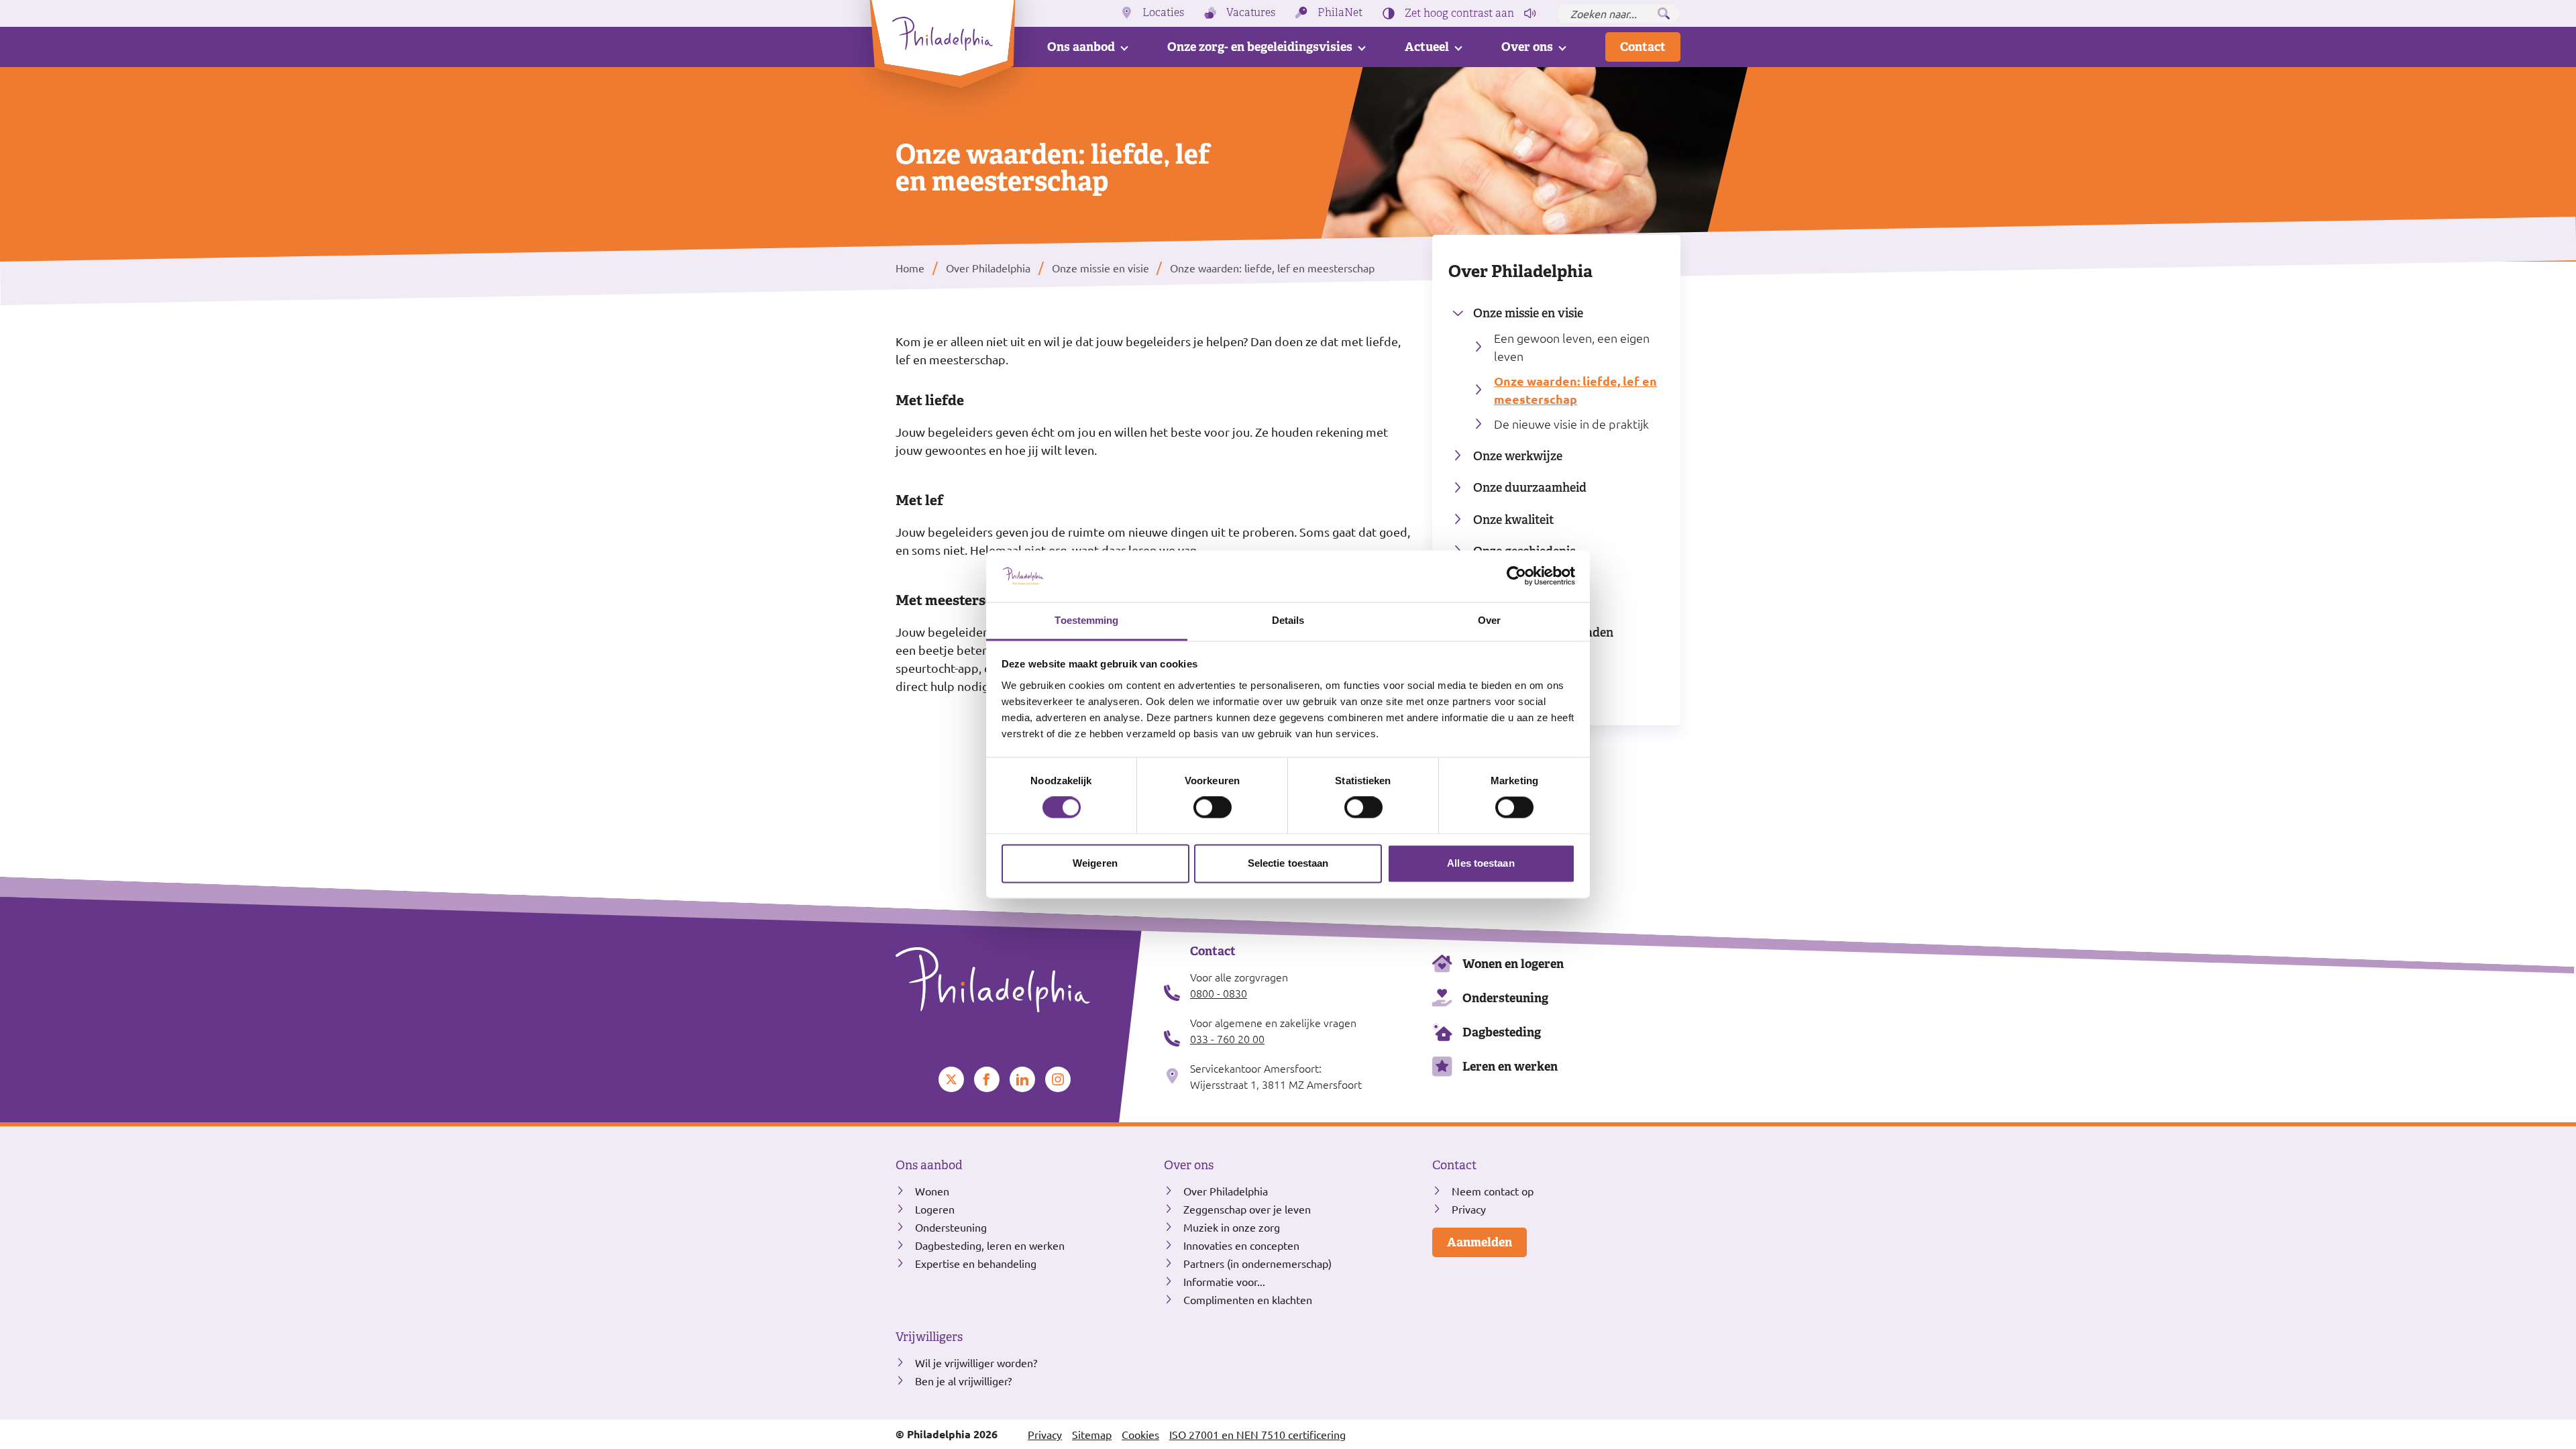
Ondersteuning (1505, 998)
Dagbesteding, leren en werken (990, 1245)
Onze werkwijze (1518, 456)
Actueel (1427, 47)
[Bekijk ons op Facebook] (987, 1079)
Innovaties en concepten (1241, 1245)
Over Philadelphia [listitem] (988, 268)
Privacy (1469, 1209)
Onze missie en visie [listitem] (1099, 268)
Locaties (1163, 13)
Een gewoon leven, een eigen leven (1572, 347)
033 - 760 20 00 (1227, 1038)
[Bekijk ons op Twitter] (951, 1079)
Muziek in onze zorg (1232, 1227)
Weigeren (1095, 863)
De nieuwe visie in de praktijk (1571, 424)
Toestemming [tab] (1086, 620)
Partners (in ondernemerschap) (1257, 1263)
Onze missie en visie (1528, 313)
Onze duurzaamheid (1530, 487)
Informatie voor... (1224, 1281)
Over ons (1527, 47)
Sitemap (1092, 1434)
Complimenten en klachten (1248, 1299)
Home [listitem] (911, 268)
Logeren (935, 1209)
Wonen (932, 1191)
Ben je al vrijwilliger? (963, 1381)
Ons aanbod (1081, 47)
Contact (1643, 47)
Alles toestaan (1481, 863)
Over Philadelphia (1520, 271)
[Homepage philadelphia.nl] (1020, 980)
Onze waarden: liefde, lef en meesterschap (1575, 390)
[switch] (1213, 808)
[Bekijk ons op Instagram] (1058, 1079)
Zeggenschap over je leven (1247, 1209)
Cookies (1140, 1434)
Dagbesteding (1502, 1032)
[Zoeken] (1664, 13)
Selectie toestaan (1288, 863)
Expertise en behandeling (976, 1263)
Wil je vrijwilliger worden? (976, 1362)
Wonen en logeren (1513, 964)
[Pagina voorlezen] (1530, 13)
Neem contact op (1493, 1191)
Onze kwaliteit (1514, 520)
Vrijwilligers (929, 1337)
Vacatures (1251, 13)
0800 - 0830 (1219, 993)
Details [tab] (1288, 620)
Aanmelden (1480, 1242)
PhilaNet (1340, 13)
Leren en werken (1510, 1066)
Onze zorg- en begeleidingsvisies (1260, 47)
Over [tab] (1489, 620)
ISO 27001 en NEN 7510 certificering (1257, 1434)
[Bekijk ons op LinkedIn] (1022, 1079)
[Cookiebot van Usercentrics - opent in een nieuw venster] (1516, 576)
